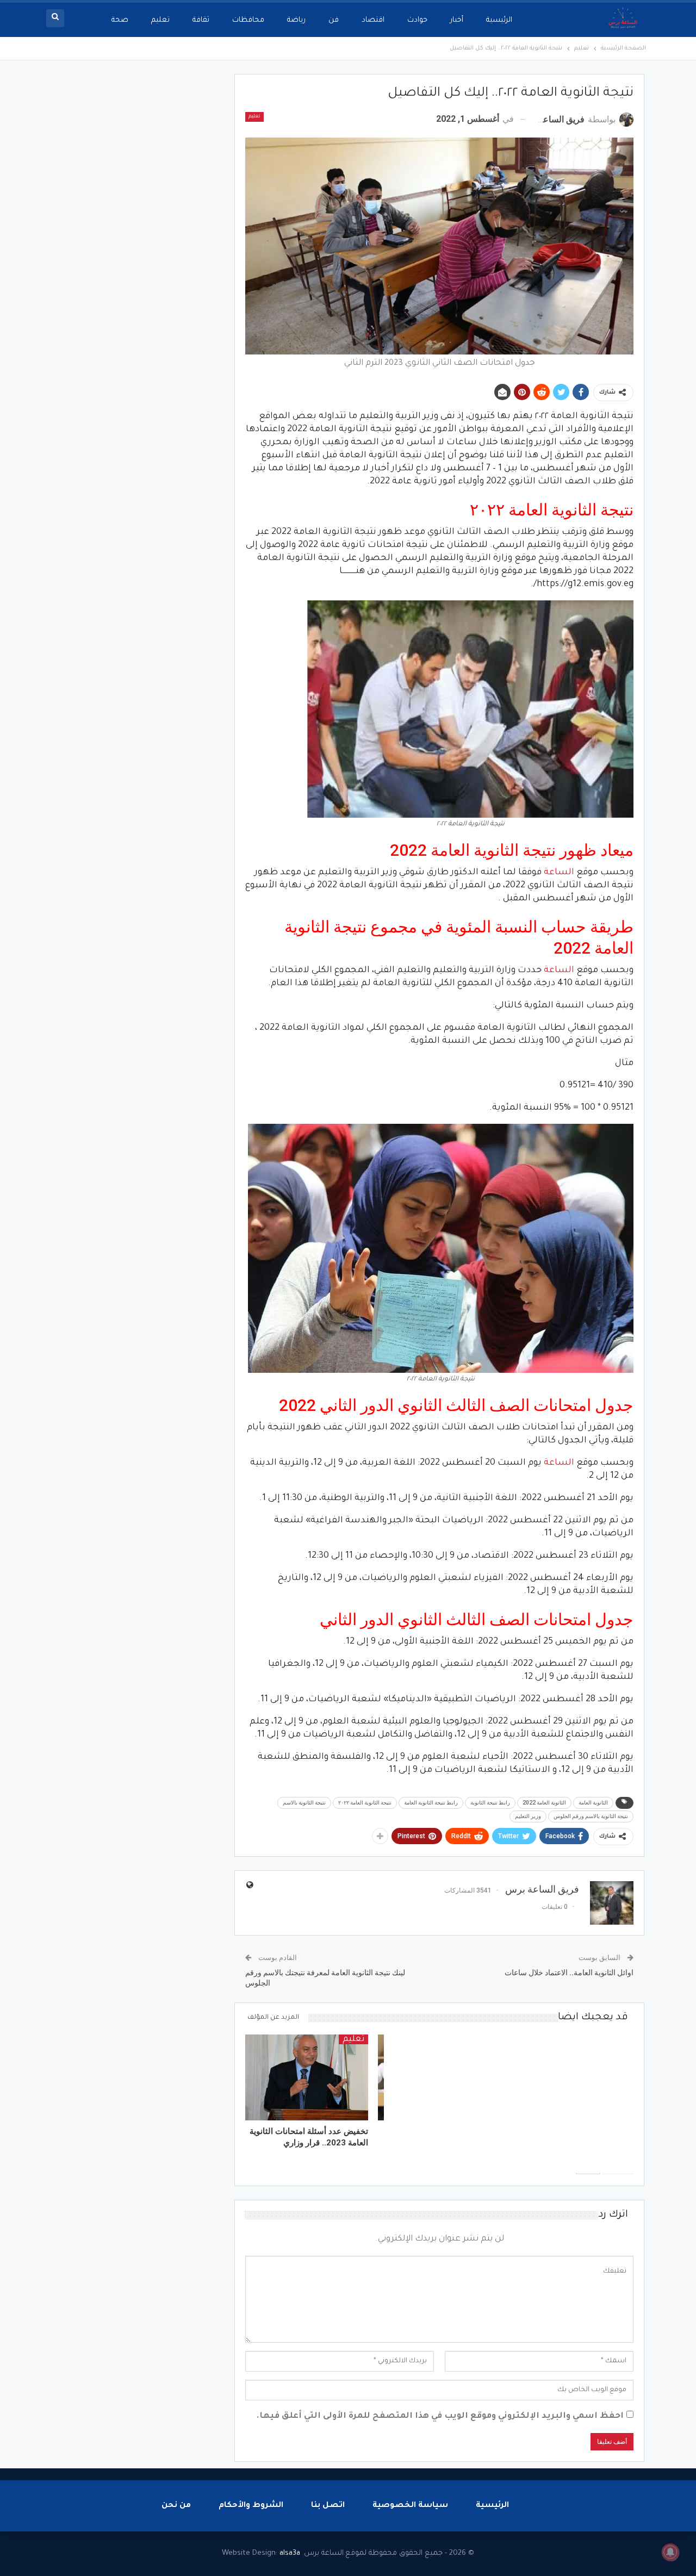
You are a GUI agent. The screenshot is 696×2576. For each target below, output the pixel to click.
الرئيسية (499, 20)
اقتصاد (373, 20)
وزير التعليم (528, 1816)
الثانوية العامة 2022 (544, 1803)
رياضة (296, 20)
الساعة (559, 873)
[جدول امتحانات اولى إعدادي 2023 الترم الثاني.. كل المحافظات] (439, 2077)
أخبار (457, 20)
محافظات (248, 20)
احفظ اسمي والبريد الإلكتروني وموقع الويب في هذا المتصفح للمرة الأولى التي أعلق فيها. (440, 2416)
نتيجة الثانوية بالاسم (304, 1803)
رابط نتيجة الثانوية (490, 1803)
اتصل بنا (328, 2506)
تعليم (160, 20)
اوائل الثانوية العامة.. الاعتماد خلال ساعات (569, 1973)
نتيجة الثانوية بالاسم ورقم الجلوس (591, 1816)
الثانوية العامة (593, 1803)
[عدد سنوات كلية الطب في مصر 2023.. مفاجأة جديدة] (572, 2077)
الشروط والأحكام (251, 2506)
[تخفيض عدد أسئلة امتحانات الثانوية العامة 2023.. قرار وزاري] (307, 2077)
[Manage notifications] (670, 2552)
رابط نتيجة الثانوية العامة (431, 1803)
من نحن (176, 2506)
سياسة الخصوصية (410, 2506)
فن (334, 20)
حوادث (417, 20)
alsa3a (290, 2553)
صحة (120, 20)
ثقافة (201, 20)
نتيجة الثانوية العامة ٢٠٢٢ (365, 1803)
